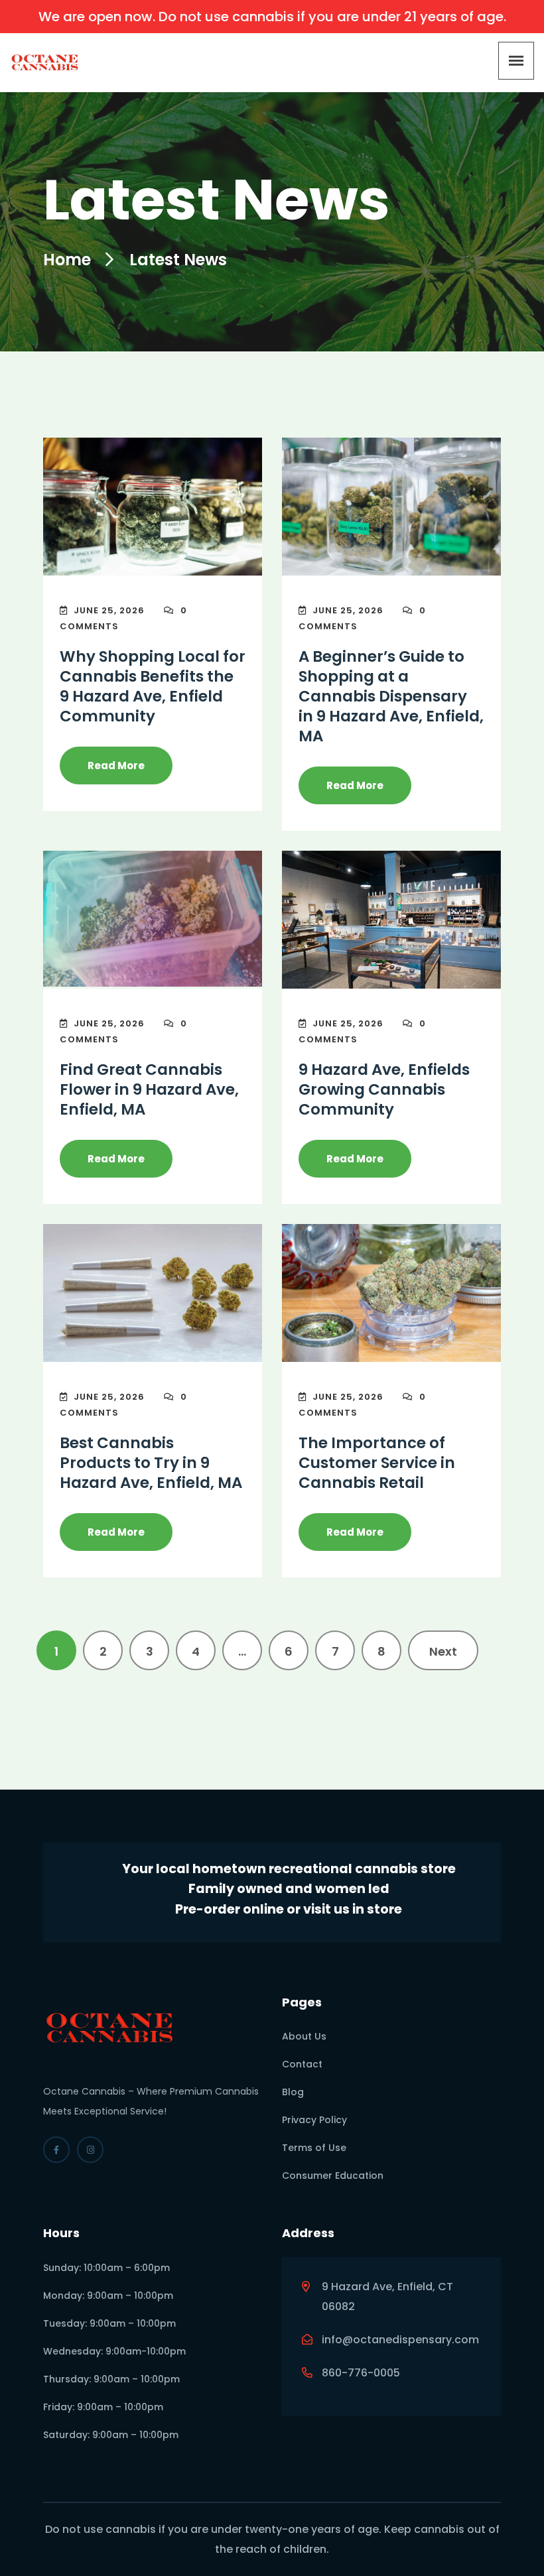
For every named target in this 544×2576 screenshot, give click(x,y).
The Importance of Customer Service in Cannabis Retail (377, 1463)
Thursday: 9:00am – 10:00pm (111, 2379)
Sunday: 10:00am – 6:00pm (106, 2268)
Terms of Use (314, 2148)
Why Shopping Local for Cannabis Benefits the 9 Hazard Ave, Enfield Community (153, 686)
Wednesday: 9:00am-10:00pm (114, 2351)
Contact (302, 2064)
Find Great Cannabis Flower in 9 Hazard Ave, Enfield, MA (149, 1089)
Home (67, 260)
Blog (293, 2092)
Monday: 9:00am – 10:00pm (108, 2296)
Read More (116, 766)
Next (443, 1651)
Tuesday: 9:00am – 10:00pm (109, 2323)
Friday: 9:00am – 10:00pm (103, 2407)
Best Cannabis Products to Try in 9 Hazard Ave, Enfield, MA (151, 1463)
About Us (304, 2036)
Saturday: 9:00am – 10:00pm (111, 2435)
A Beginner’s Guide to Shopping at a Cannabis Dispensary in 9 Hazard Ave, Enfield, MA (391, 696)
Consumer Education (333, 2176)
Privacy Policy (314, 2120)
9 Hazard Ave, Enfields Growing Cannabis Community (384, 1089)
